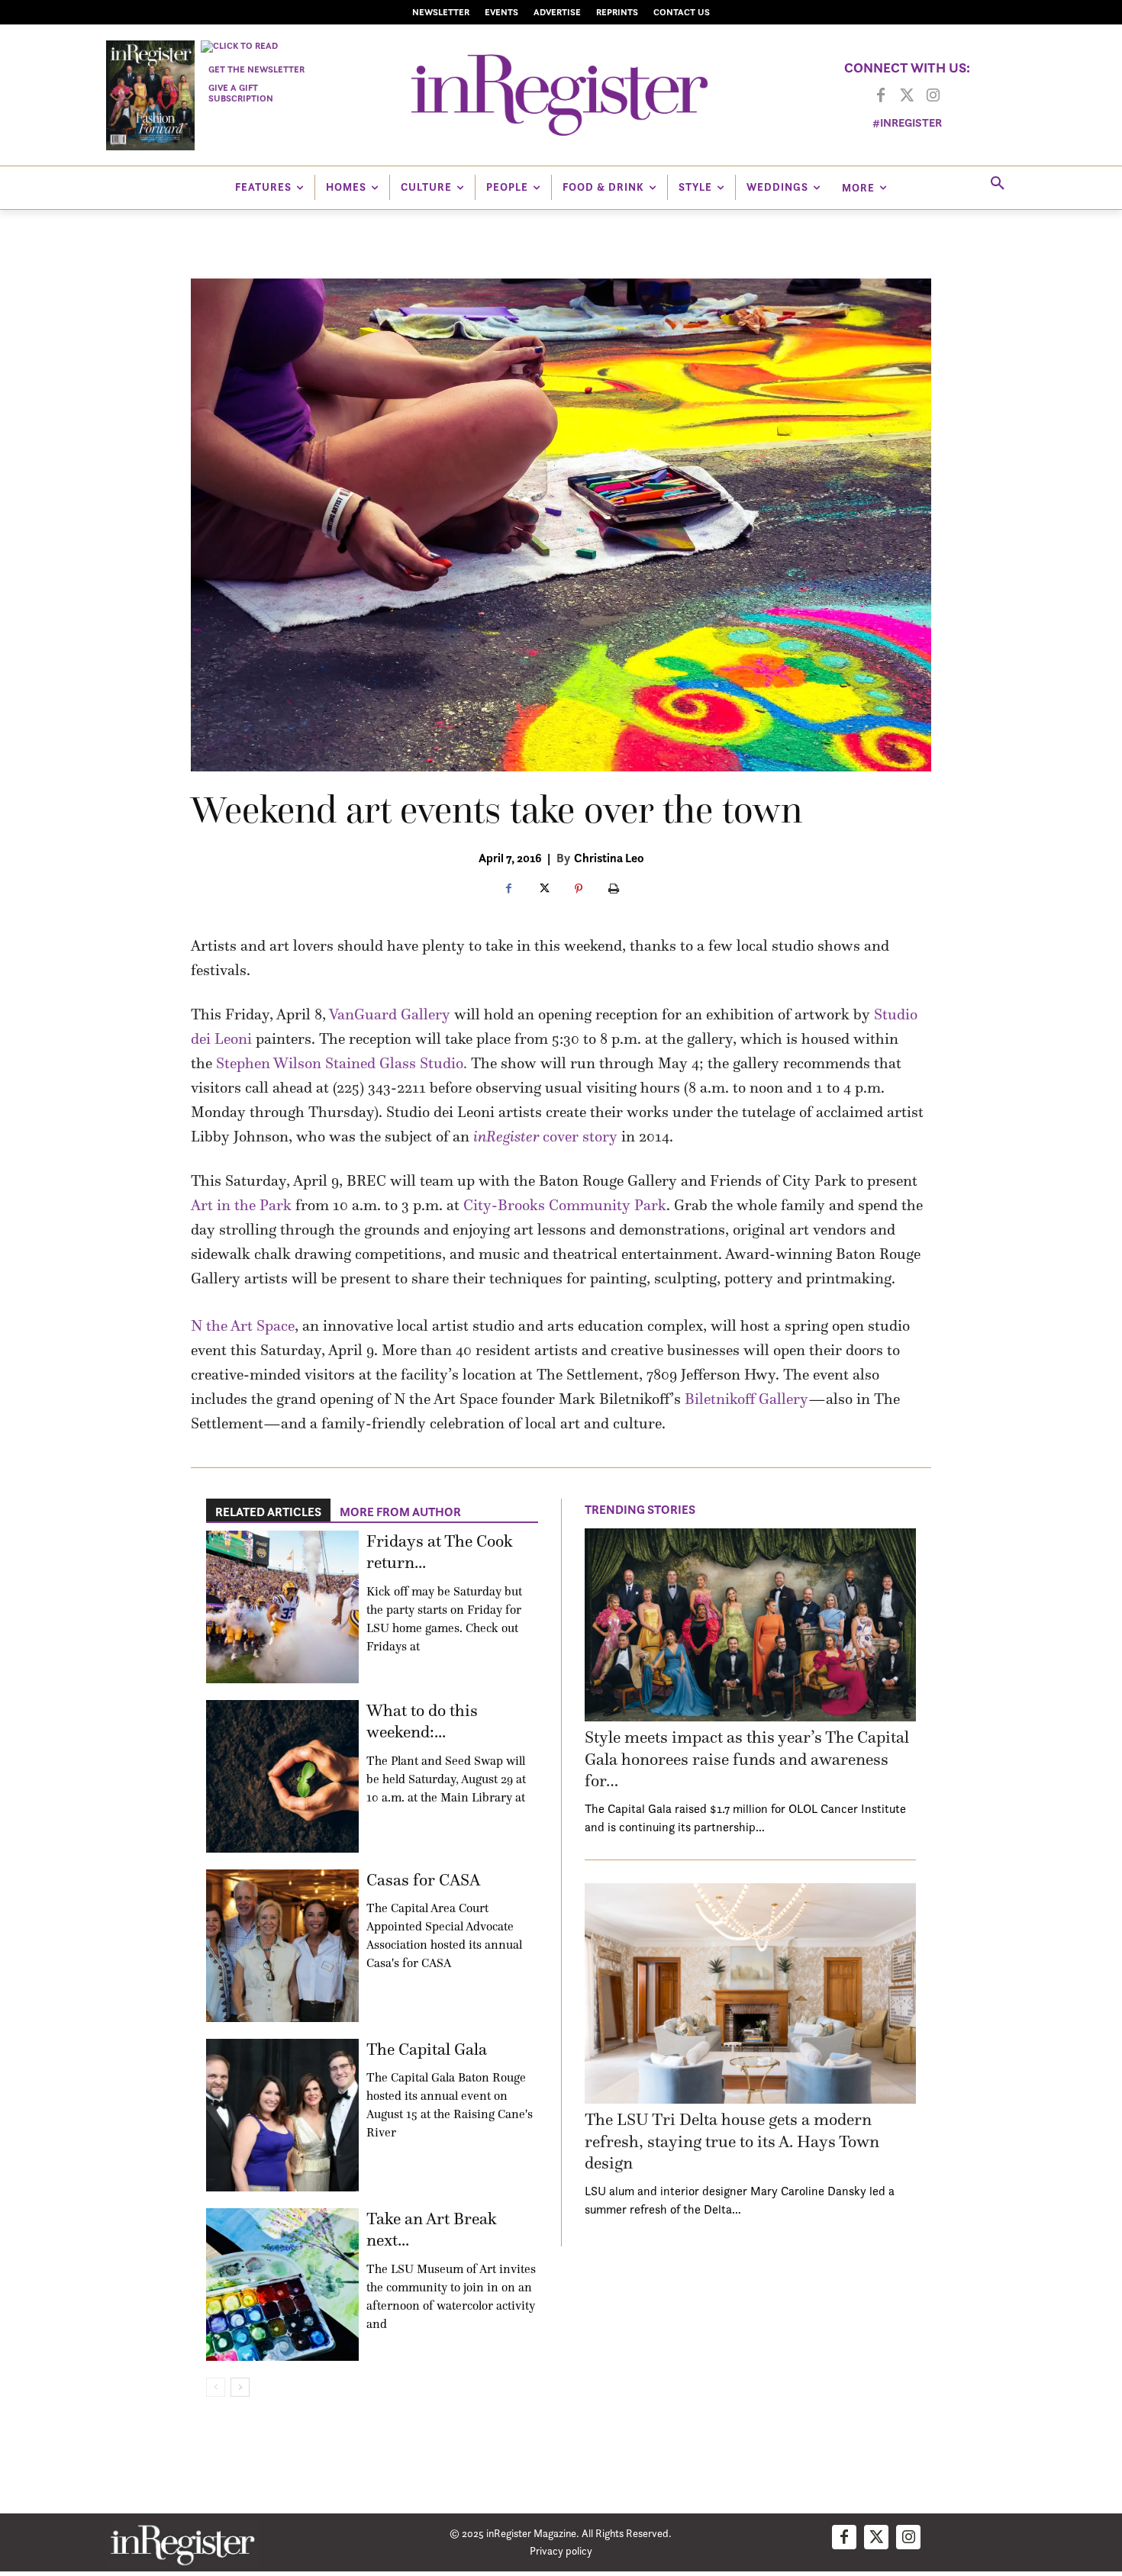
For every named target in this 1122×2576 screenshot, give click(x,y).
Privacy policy (561, 2550)
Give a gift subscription (241, 93)
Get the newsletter (256, 69)
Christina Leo (609, 858)
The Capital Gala (427, 2049)
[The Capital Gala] (282, 2115)
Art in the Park (241, 1205)
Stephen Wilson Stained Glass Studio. (342, 1063)
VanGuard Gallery (390, 1014)
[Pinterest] (579, 890)
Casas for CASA (423, 1880)
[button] (998, 184)
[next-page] (240, 2387)
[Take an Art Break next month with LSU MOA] (282, 2285)
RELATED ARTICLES (268, 1512)
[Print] (614, 890)
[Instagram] (933, 96)
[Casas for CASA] (282, 1946)
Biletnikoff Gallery (746, 1399)
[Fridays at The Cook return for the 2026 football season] (282, 1607)
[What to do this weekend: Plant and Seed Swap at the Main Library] (282, 1776)
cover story (545, 1136)
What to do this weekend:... (422, 1721)
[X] (543, 890)
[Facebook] (881, 96)
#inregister (907, 122)
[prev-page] (216, 2387)
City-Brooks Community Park (565, 1205)
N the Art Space (243, 1325)
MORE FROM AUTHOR (400, 1512)
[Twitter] (907, 96)
